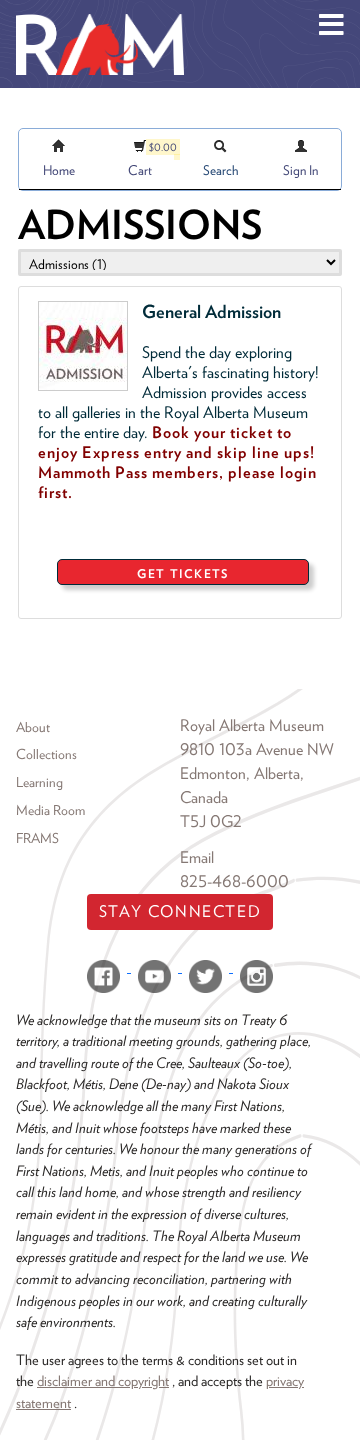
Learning (39, 782)
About (33, 727)
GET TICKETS (182, 573)
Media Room (50, 810)
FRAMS (37, 838)
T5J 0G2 (211, 821)
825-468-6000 (234, 881)
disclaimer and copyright (103, 1380)
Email (197, 857)
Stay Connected (180, 911)
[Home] (100, 15)
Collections (46, 754)
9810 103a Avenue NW (257, 749)
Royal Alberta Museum (252, 725)
